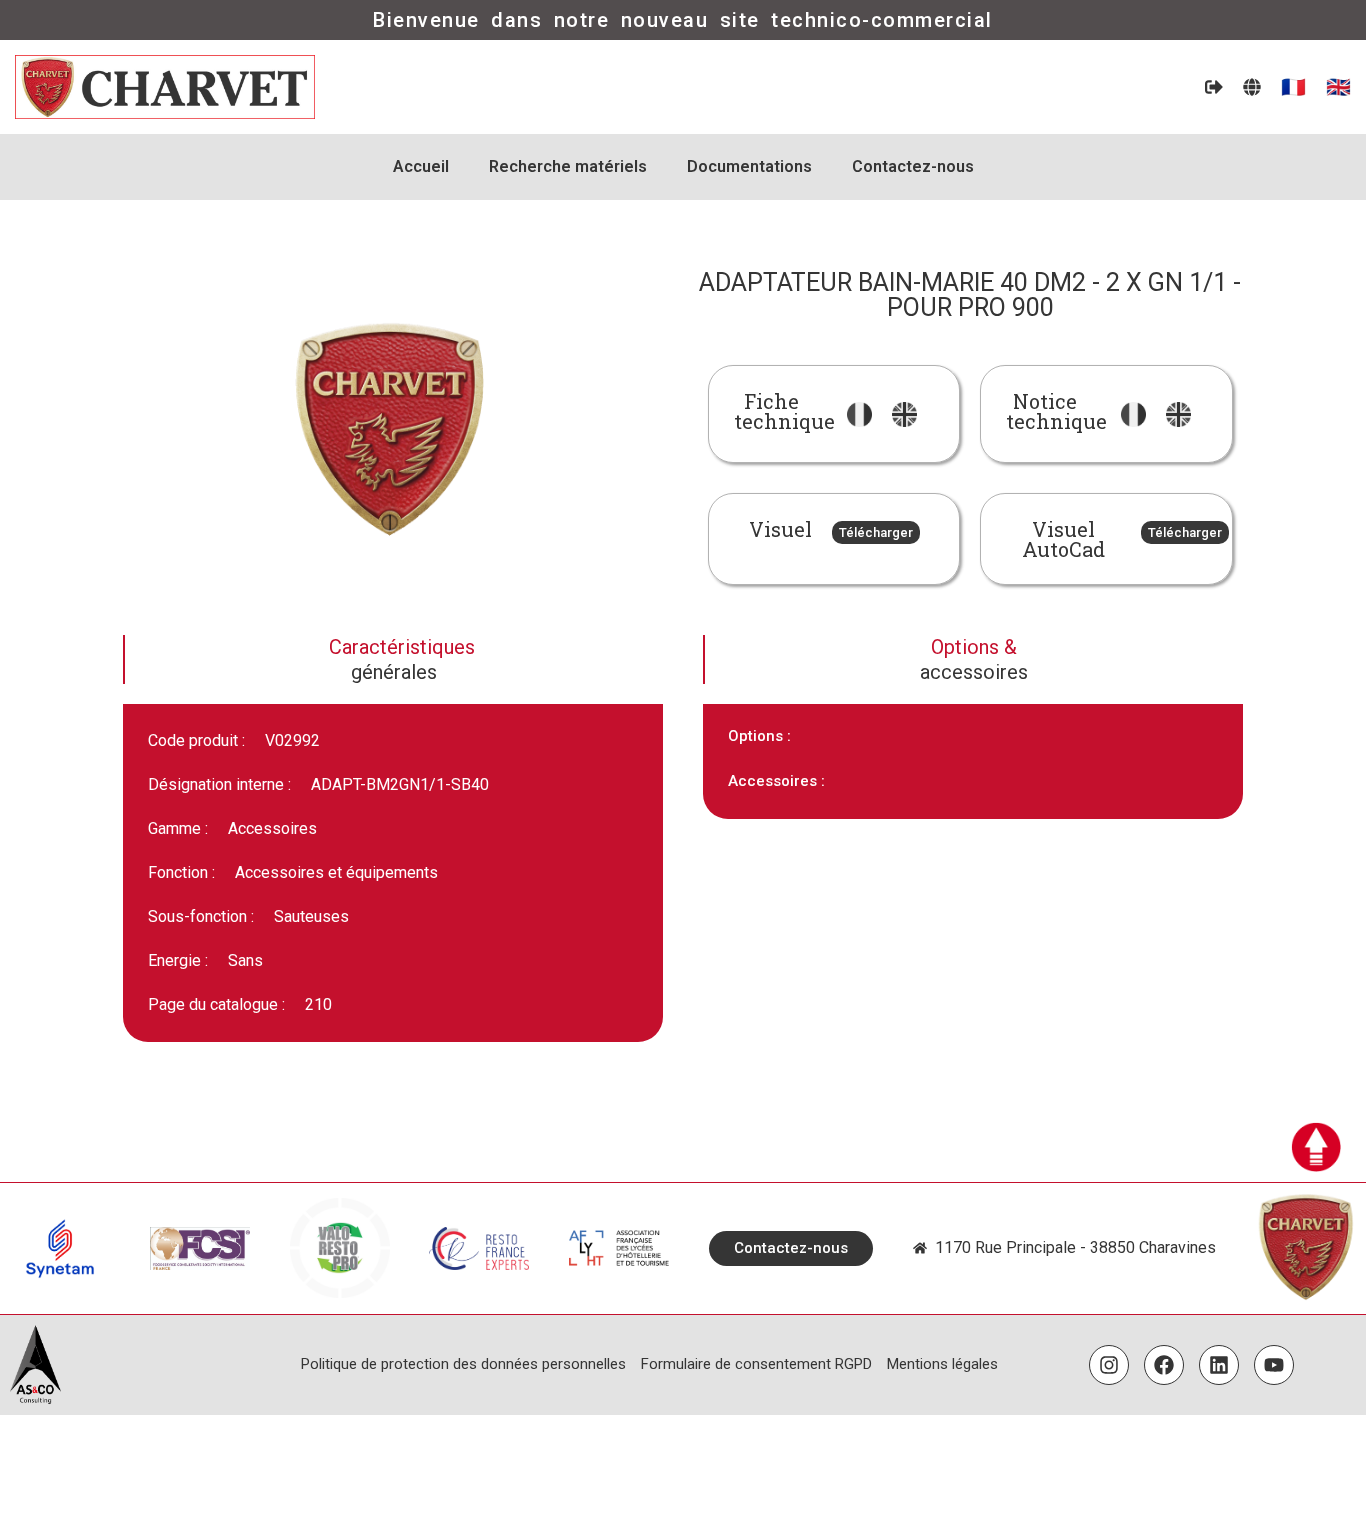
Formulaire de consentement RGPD (756, 1364)
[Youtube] (1274, 1365)
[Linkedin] (1219, 1365)
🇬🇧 (1338, 87)
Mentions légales (942, 1364)
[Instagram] (1109, 1365)
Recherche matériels (568, 166)
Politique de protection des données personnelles (463, 1364)
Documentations (749, 166)
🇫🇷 (1293, 87)
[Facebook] (1164, 1365)
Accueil (421, 166)
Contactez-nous (913, 166)
